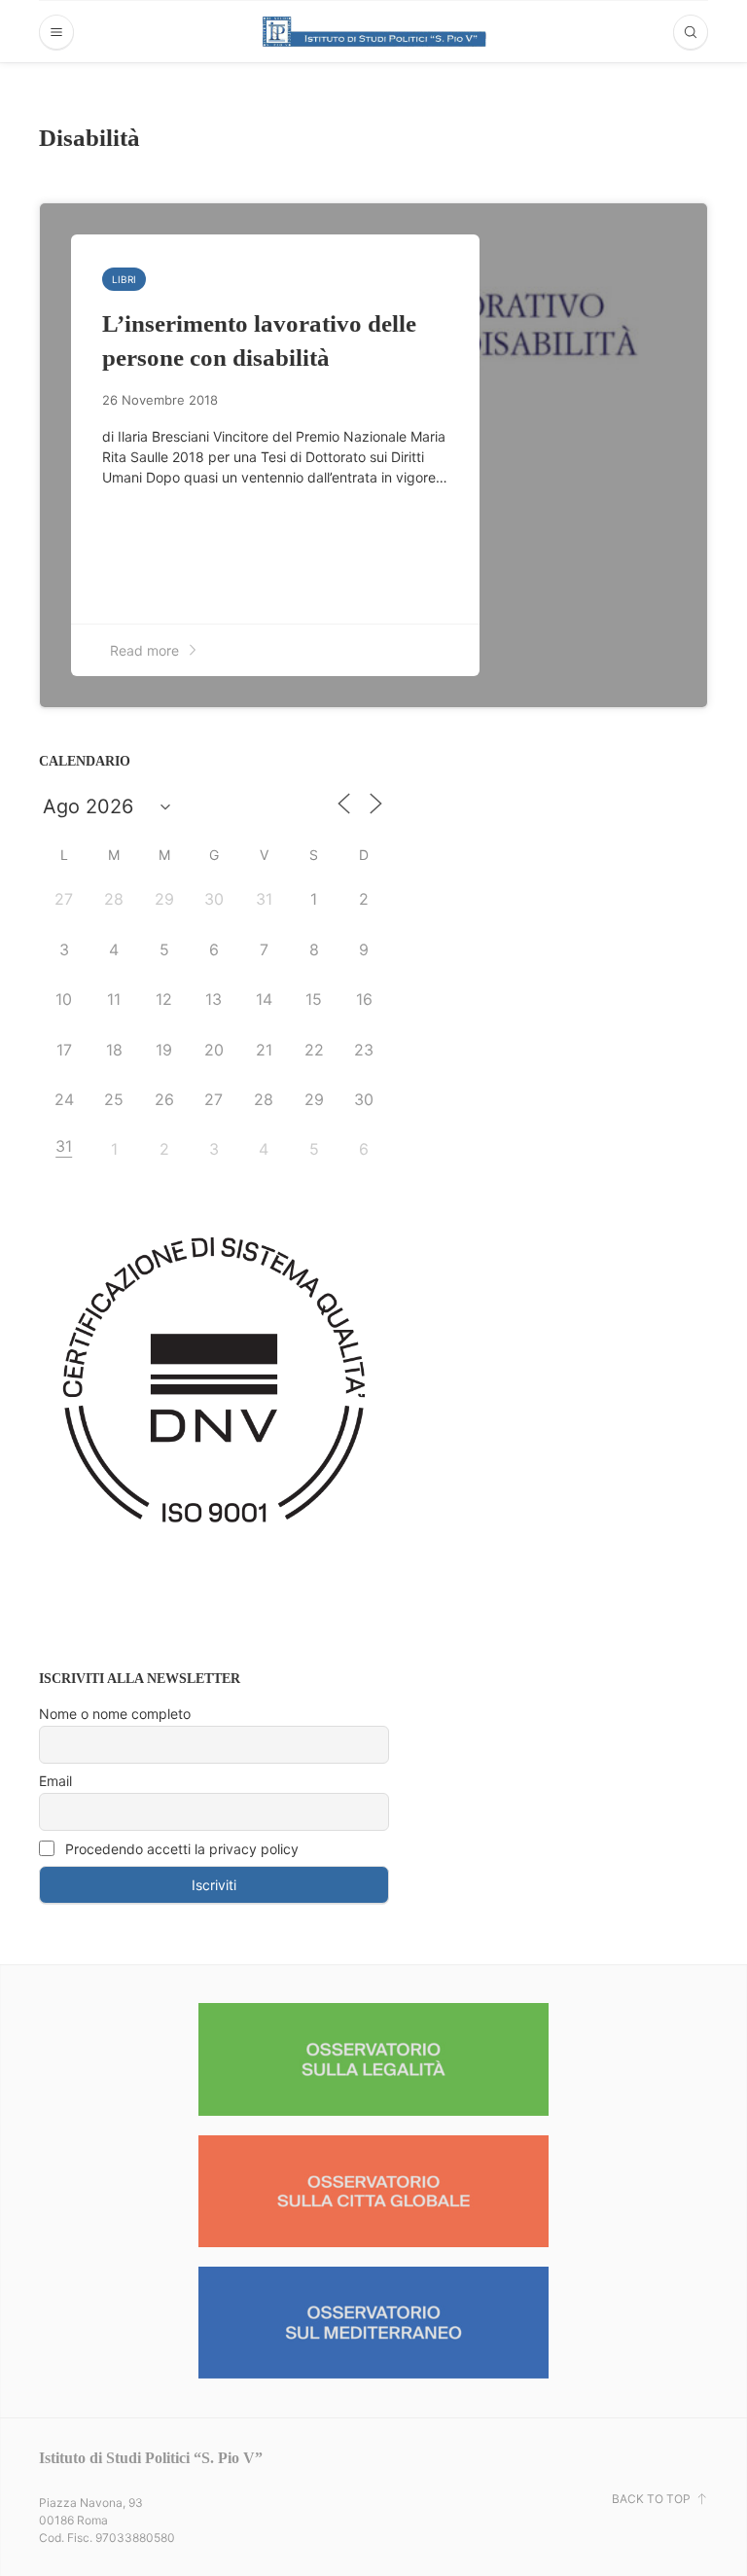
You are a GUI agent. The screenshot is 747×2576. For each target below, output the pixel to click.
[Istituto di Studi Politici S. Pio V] (374, 31)
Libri (124, 279)
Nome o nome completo (115, 1714)
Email (55, 1781)
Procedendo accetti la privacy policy (180, 1849)
